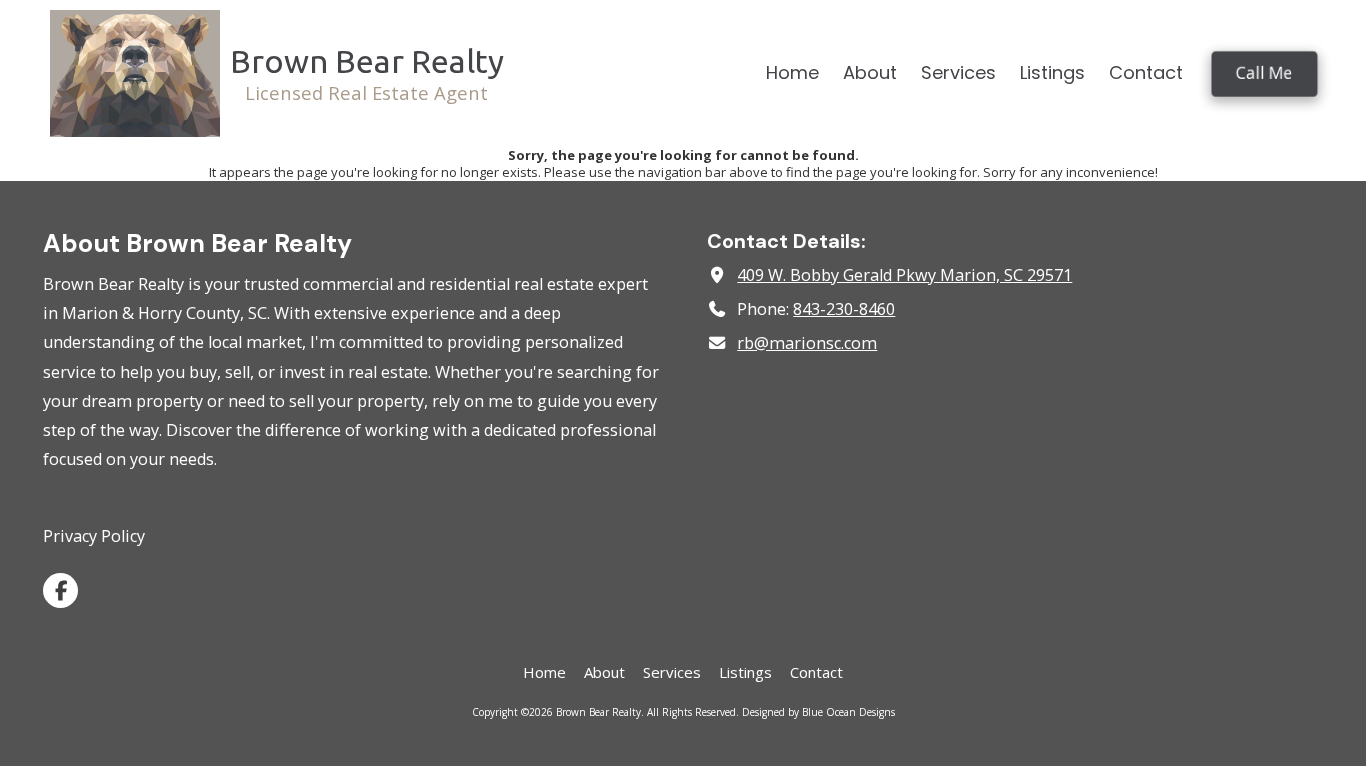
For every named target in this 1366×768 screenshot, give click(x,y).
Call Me (1264, 72)
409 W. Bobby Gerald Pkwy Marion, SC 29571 (904, 275)
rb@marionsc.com (807, 343)
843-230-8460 (844, 309)
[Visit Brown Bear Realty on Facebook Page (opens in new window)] (60, 590)
